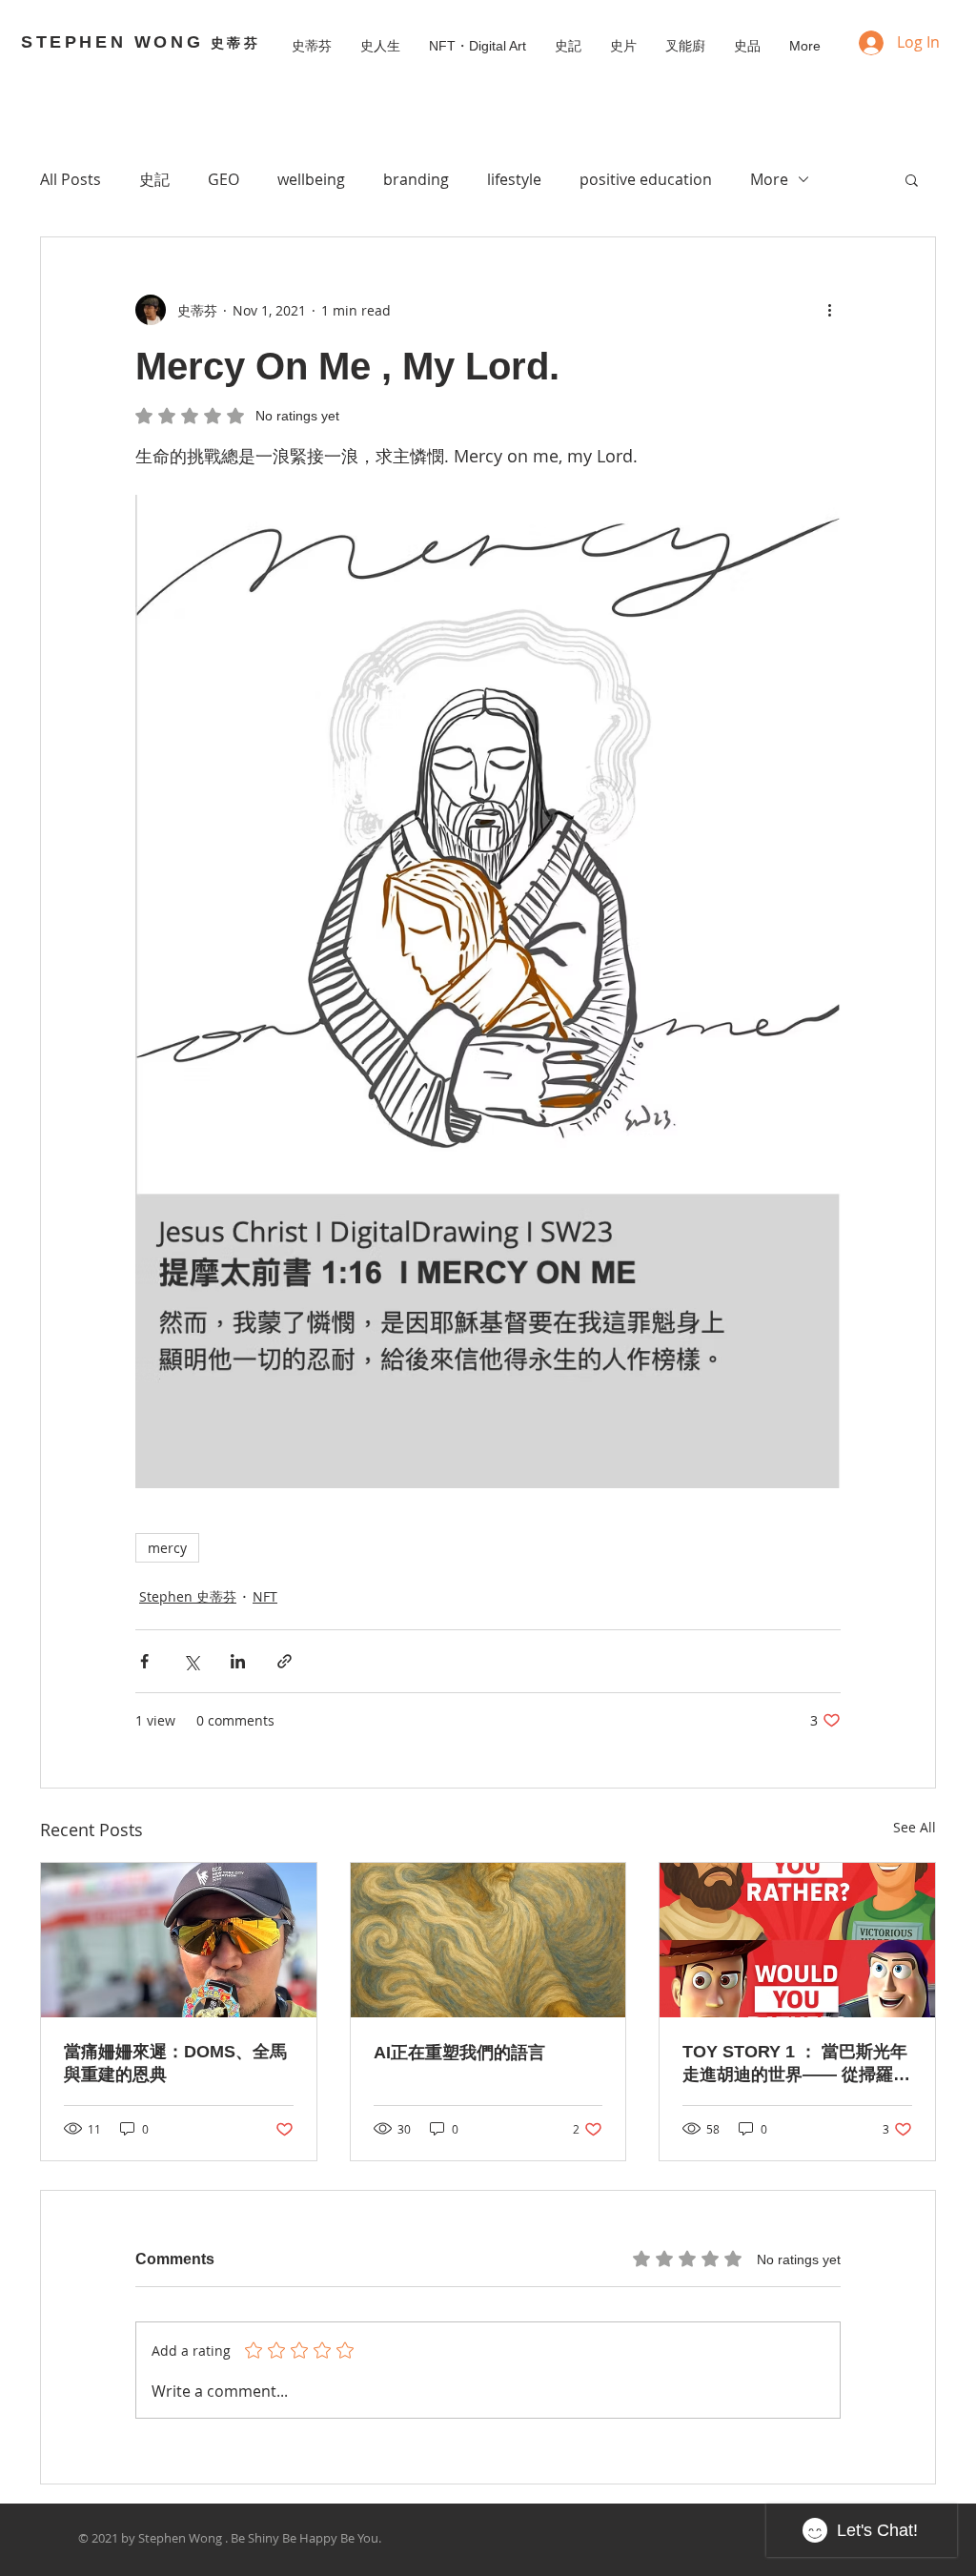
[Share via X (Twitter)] (191, 1661)
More (769, 179)
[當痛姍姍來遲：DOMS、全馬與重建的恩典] (179, 1940)
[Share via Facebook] (144, 1661)
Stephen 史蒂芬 (188, 1596)
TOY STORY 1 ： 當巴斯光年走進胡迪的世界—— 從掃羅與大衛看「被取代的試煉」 (796, 2064)
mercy (167, 1548)
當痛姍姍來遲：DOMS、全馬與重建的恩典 (175, 2063)
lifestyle (514, 179)
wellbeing (311, 179)
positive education (646, 179)
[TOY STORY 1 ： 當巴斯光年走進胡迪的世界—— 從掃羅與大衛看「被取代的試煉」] (797, 1940)
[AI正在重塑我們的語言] (488, 1940)
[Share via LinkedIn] (238, 1661)
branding (416, 179)
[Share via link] (285, 1661)
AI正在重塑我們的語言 (459, 2053)
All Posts (71, 179)
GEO (224, 179)
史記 (154, 179)
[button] (912, 179)
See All (915, 1827)
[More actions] (829, 310)
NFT (265, 1596)
